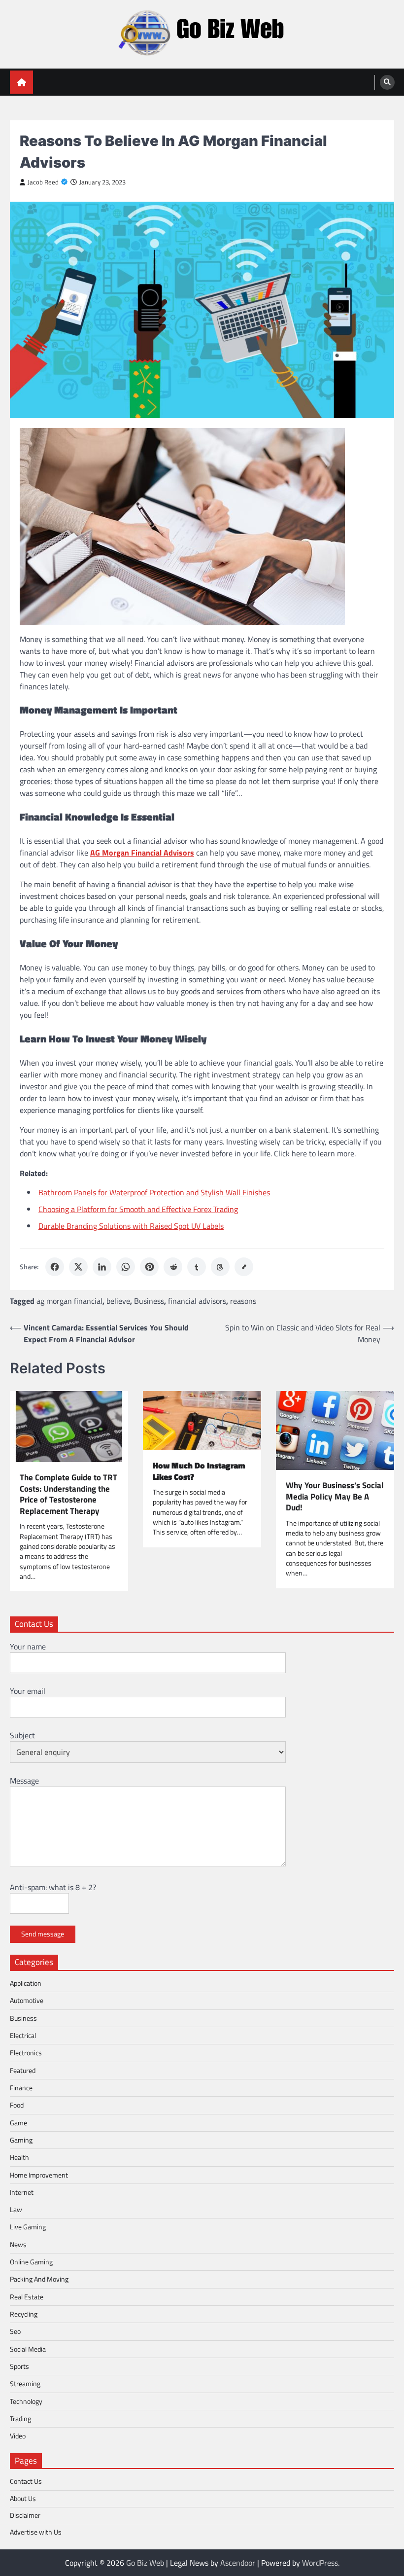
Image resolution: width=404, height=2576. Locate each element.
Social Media (28, 2349)
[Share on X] (78, 1267)
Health (19, 2157)
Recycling (24, 2314)
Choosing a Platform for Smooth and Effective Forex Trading (138, 1209)
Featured (23, 2071)
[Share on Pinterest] (149, 1267)
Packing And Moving (39, 2279)
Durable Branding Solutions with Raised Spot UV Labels (131, 1226)
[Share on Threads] (220, 1267)
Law (16, 2210)
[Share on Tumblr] (197, 1267)
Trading (20, 2419)
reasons (243, 1301)
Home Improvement (39, 2175)
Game (18, 2123)
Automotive (27, 2001)
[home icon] (21, 82)
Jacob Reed (43, 182)
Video (18, 2436)
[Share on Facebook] (55, 1267)
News (18, 2245)
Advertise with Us (36, 2532)
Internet (22, 2192)
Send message (43, 1934)
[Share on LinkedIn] (102, 1267)
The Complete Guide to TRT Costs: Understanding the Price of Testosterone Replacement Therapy (68, 1494)
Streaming (25, 2384)
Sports (19, 2366)
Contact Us (26, 2481)
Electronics (26, 2053)
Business (149, 1301)
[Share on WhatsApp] (126, 1267)
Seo (15, 2331)
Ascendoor (238, 2563)
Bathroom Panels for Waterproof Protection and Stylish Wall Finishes (154, 1192)
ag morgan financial (69, 1301)
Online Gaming (31, 2262)
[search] (387, 82)
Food (17, 2105)
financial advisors (197, 1301)
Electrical (23, 2036)
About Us (23, 2499)
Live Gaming (28, 2227)
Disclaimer (25, 2515)
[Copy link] (244, 1267)
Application (26, 1983)
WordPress (320, 2563)
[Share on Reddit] (173, 1267)
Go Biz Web (145, 2563)
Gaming (21, 2140)
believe (118, 1301)
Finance (21, 2088)
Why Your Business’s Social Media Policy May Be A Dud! (335, 1497)
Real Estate (27, 2297)
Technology (26, 2401)
